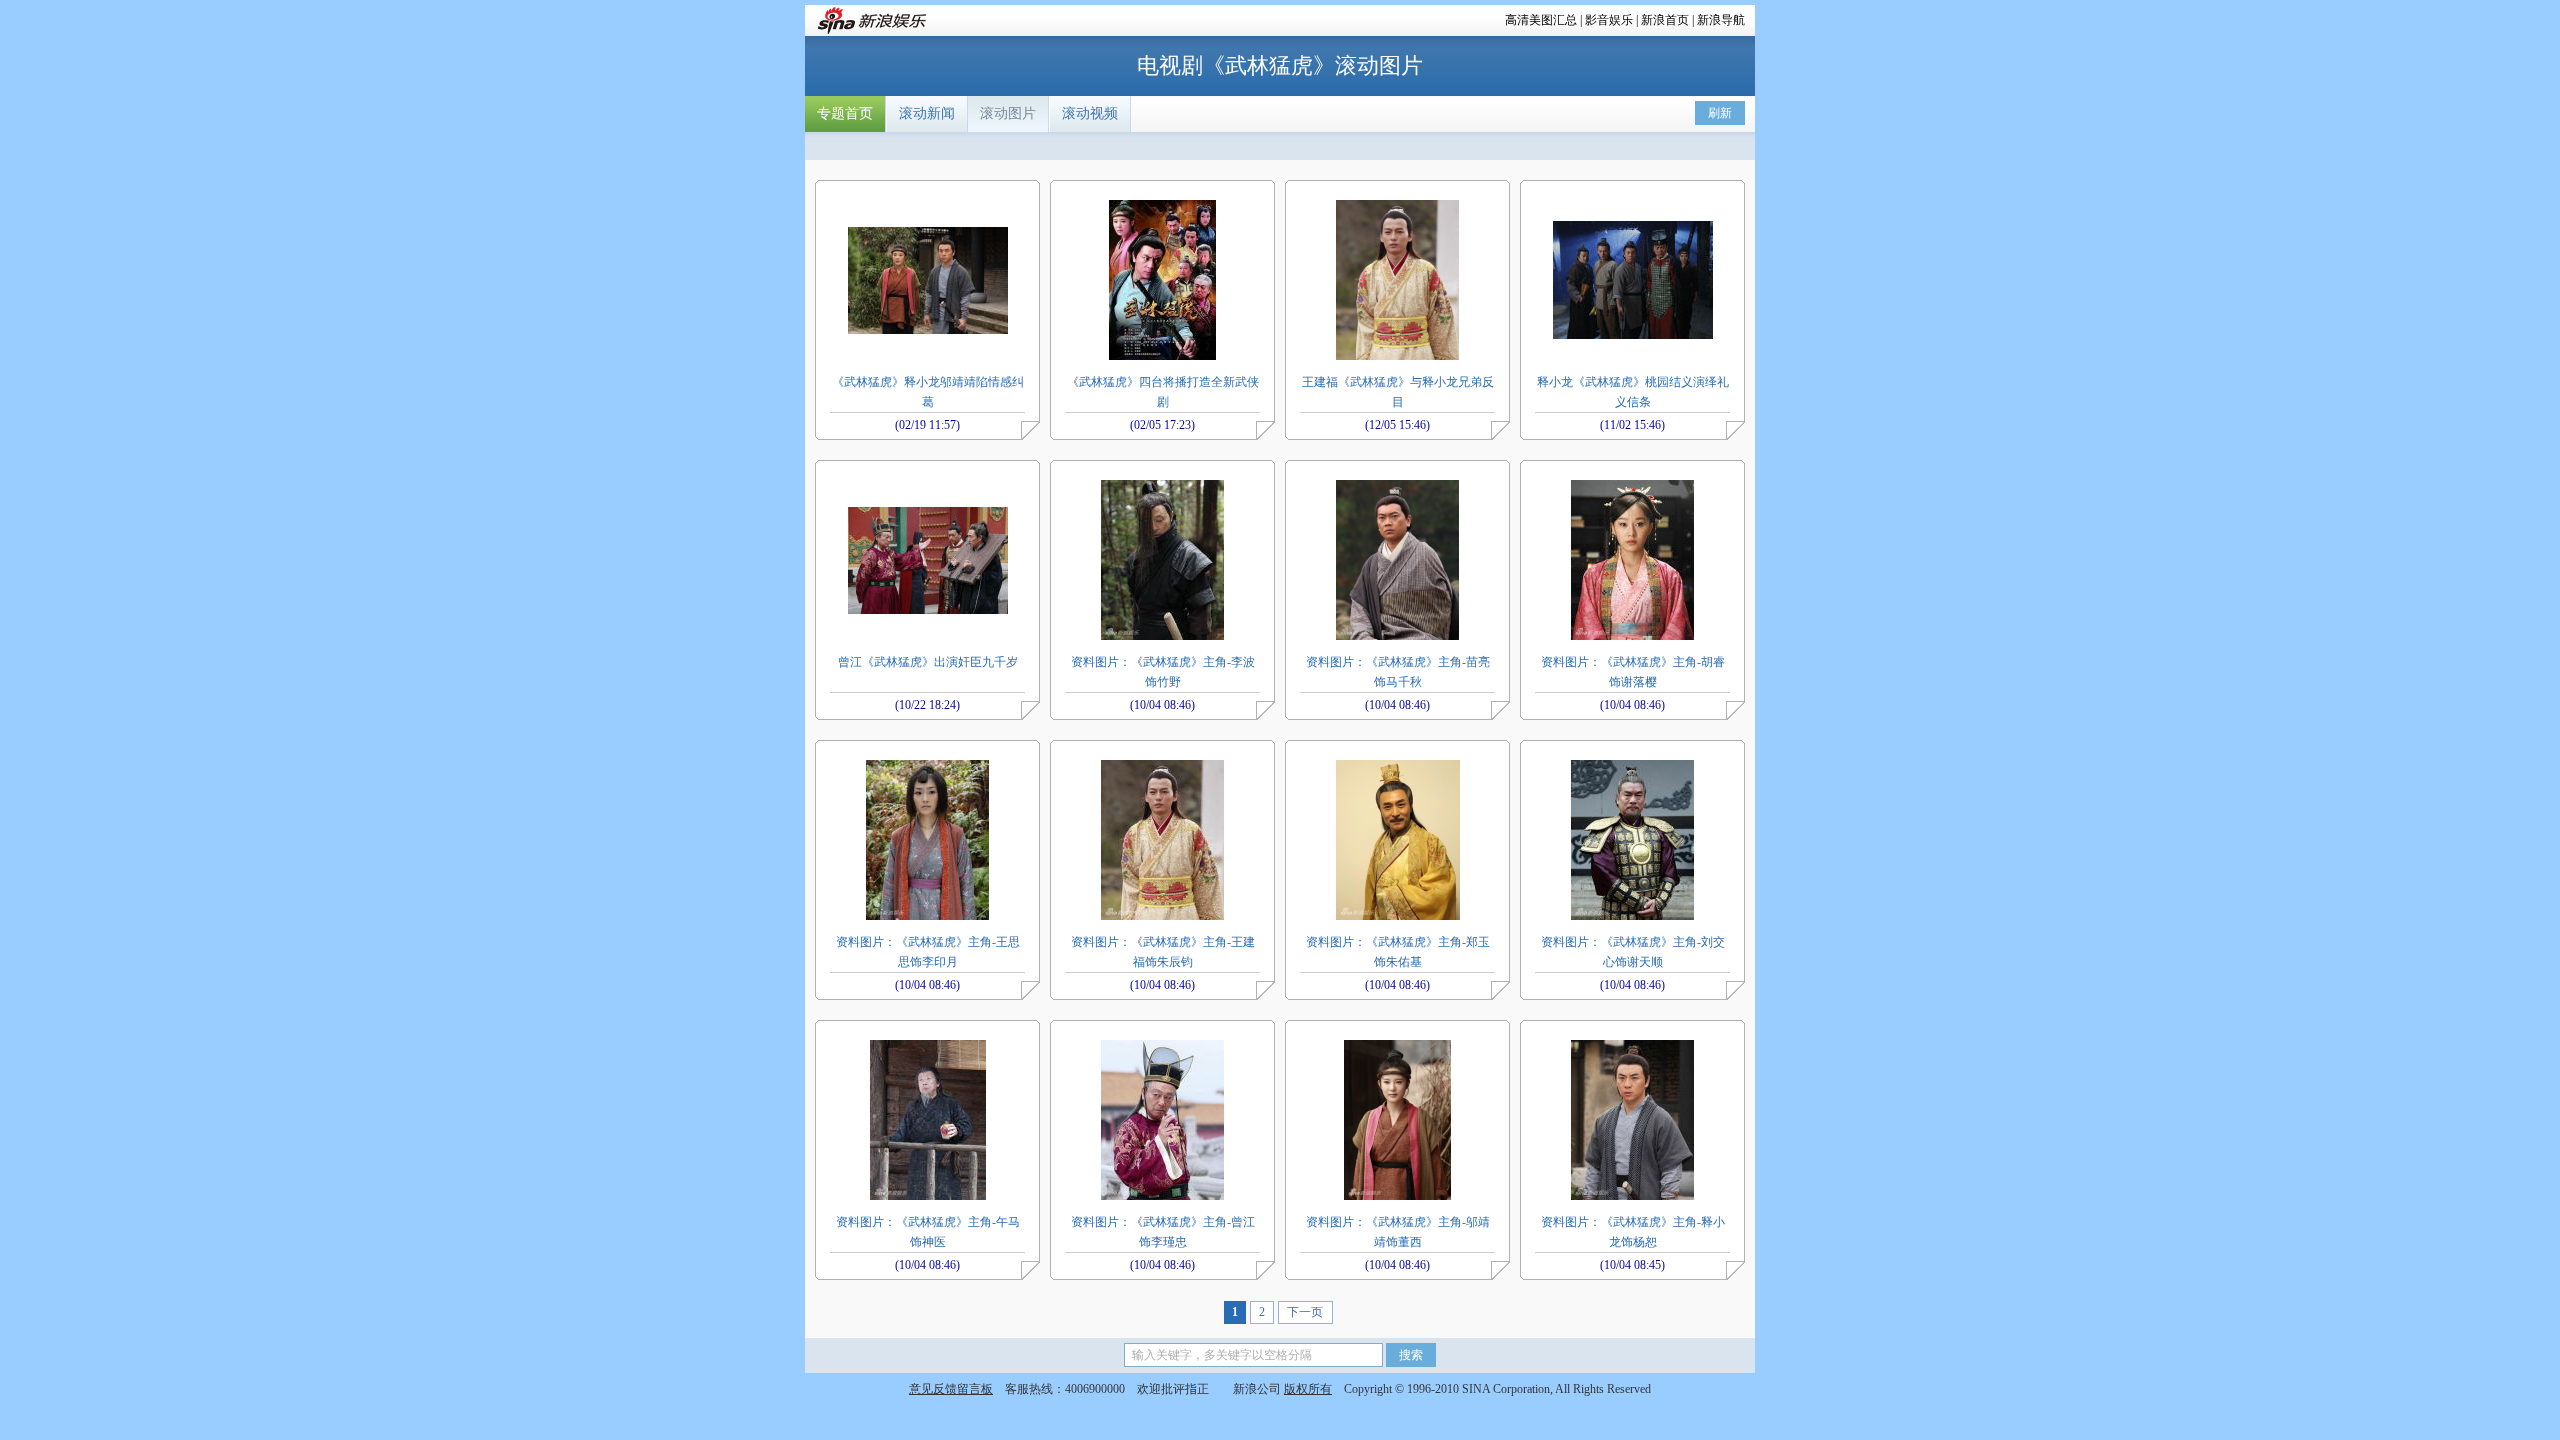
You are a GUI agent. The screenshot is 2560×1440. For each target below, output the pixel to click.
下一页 (1305, 1312)
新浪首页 (1665, 20)
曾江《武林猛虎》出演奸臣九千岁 (928, 662)
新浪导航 (1721, 20)
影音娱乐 (1609, 20)
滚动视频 (1090, 113)
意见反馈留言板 (951, 1389)
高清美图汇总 (1541, 20)
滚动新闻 (927, 113)
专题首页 (845, 113)
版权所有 (1308, 1389)
